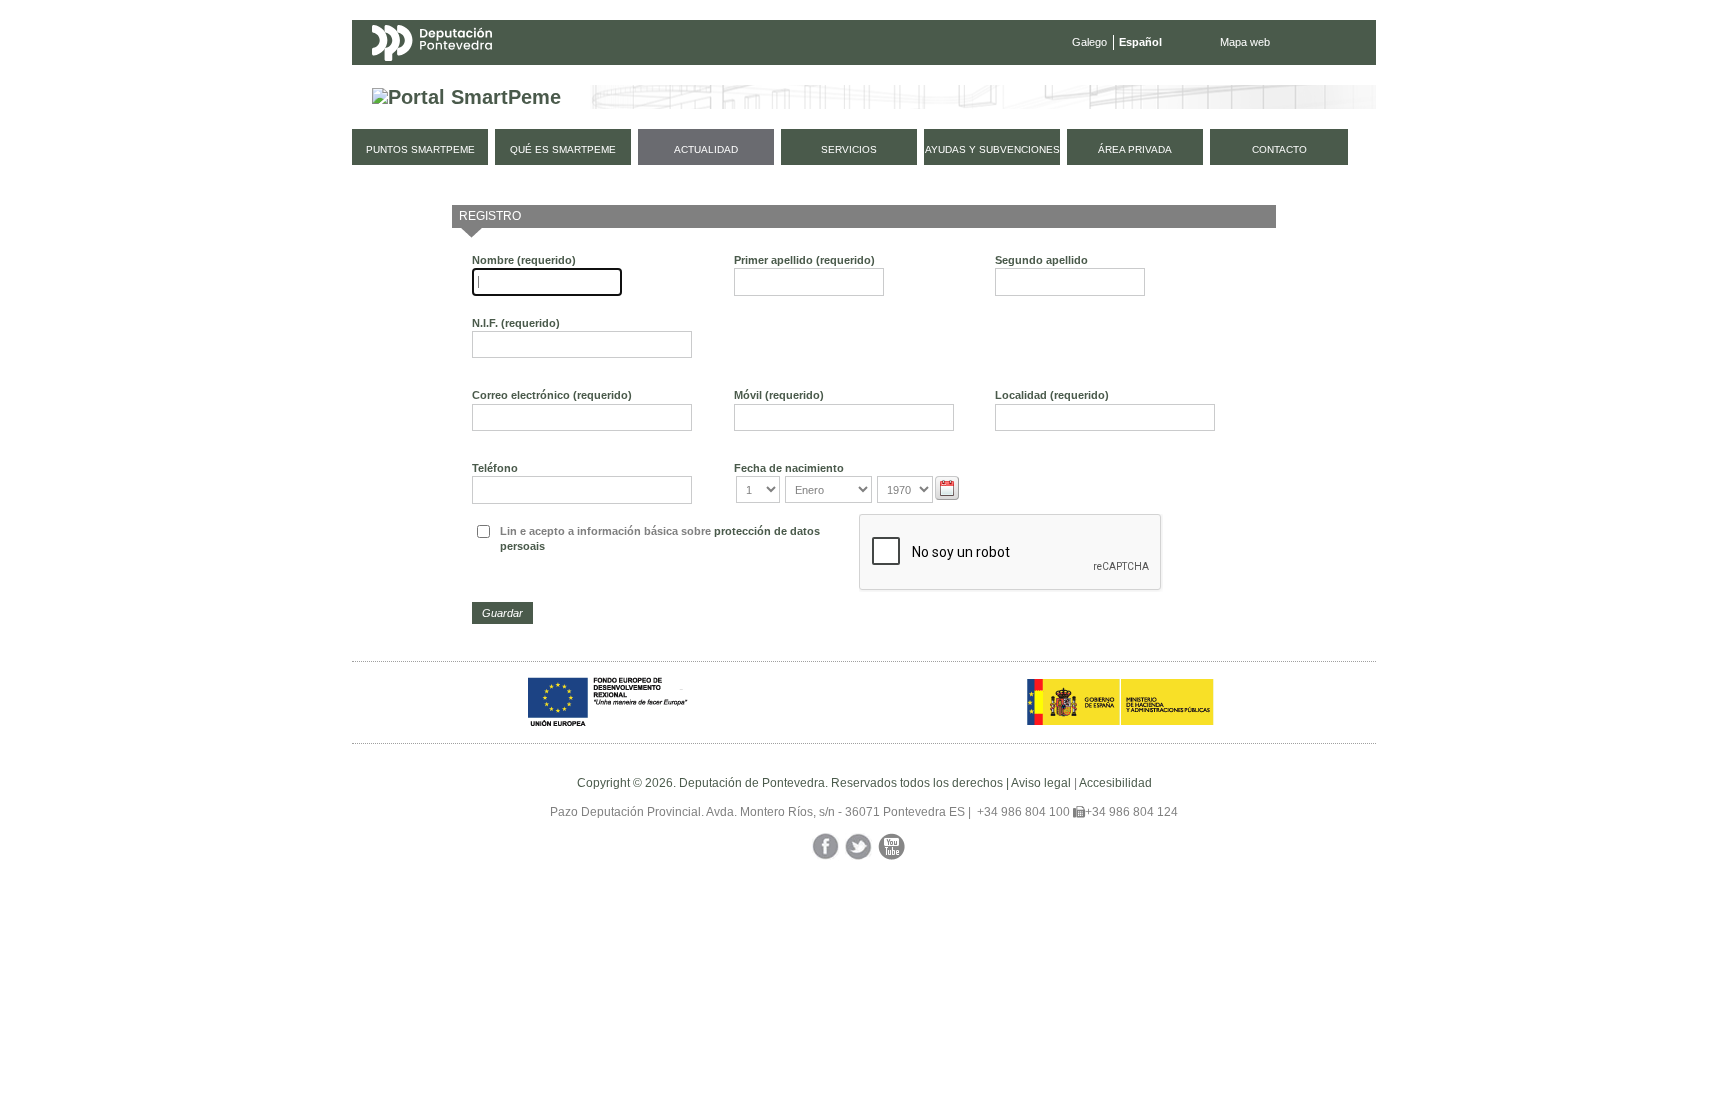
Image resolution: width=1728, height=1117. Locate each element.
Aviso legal (1041, 783)
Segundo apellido (1041, 260)
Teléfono (495, 468)
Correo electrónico (552, 395)
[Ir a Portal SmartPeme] (466, 97)
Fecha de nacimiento (789, 468)
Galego (1089, 42)
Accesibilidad (1115, 783)
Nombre (524, 260)
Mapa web (1245, 42)
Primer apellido (804, 260)
